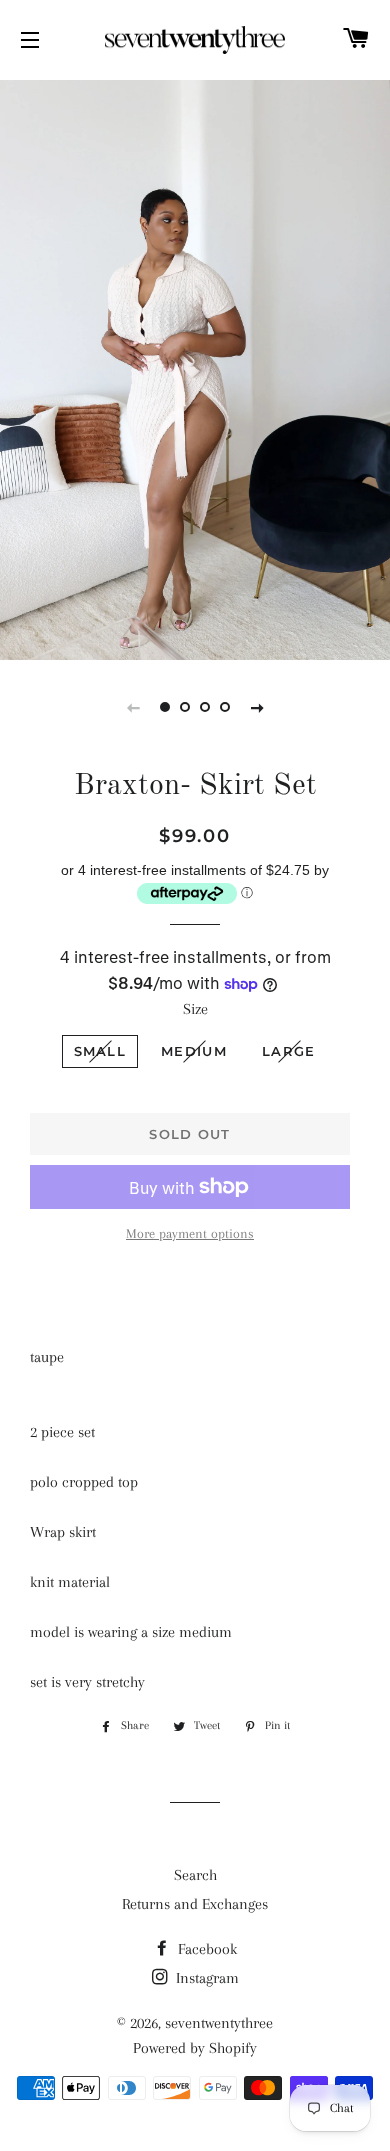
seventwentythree (219, 2023)
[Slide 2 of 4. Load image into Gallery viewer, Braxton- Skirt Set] (185, 707)
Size (195, 1009)
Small (100, 1051)
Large (289, 1051)
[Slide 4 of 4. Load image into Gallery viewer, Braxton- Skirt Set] (225, 707)
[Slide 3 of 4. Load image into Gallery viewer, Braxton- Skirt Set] (205, 707)
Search (195, 1875)
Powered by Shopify (195, 2048)
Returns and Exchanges (195, 1904)
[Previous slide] (133, 707)
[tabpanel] (195, 367)
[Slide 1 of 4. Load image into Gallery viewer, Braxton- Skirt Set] (165, 707)
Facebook (205, 1949)
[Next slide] (257, 707)
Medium (194, 1051)
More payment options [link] (190, 1233)
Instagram (205, 1978)
